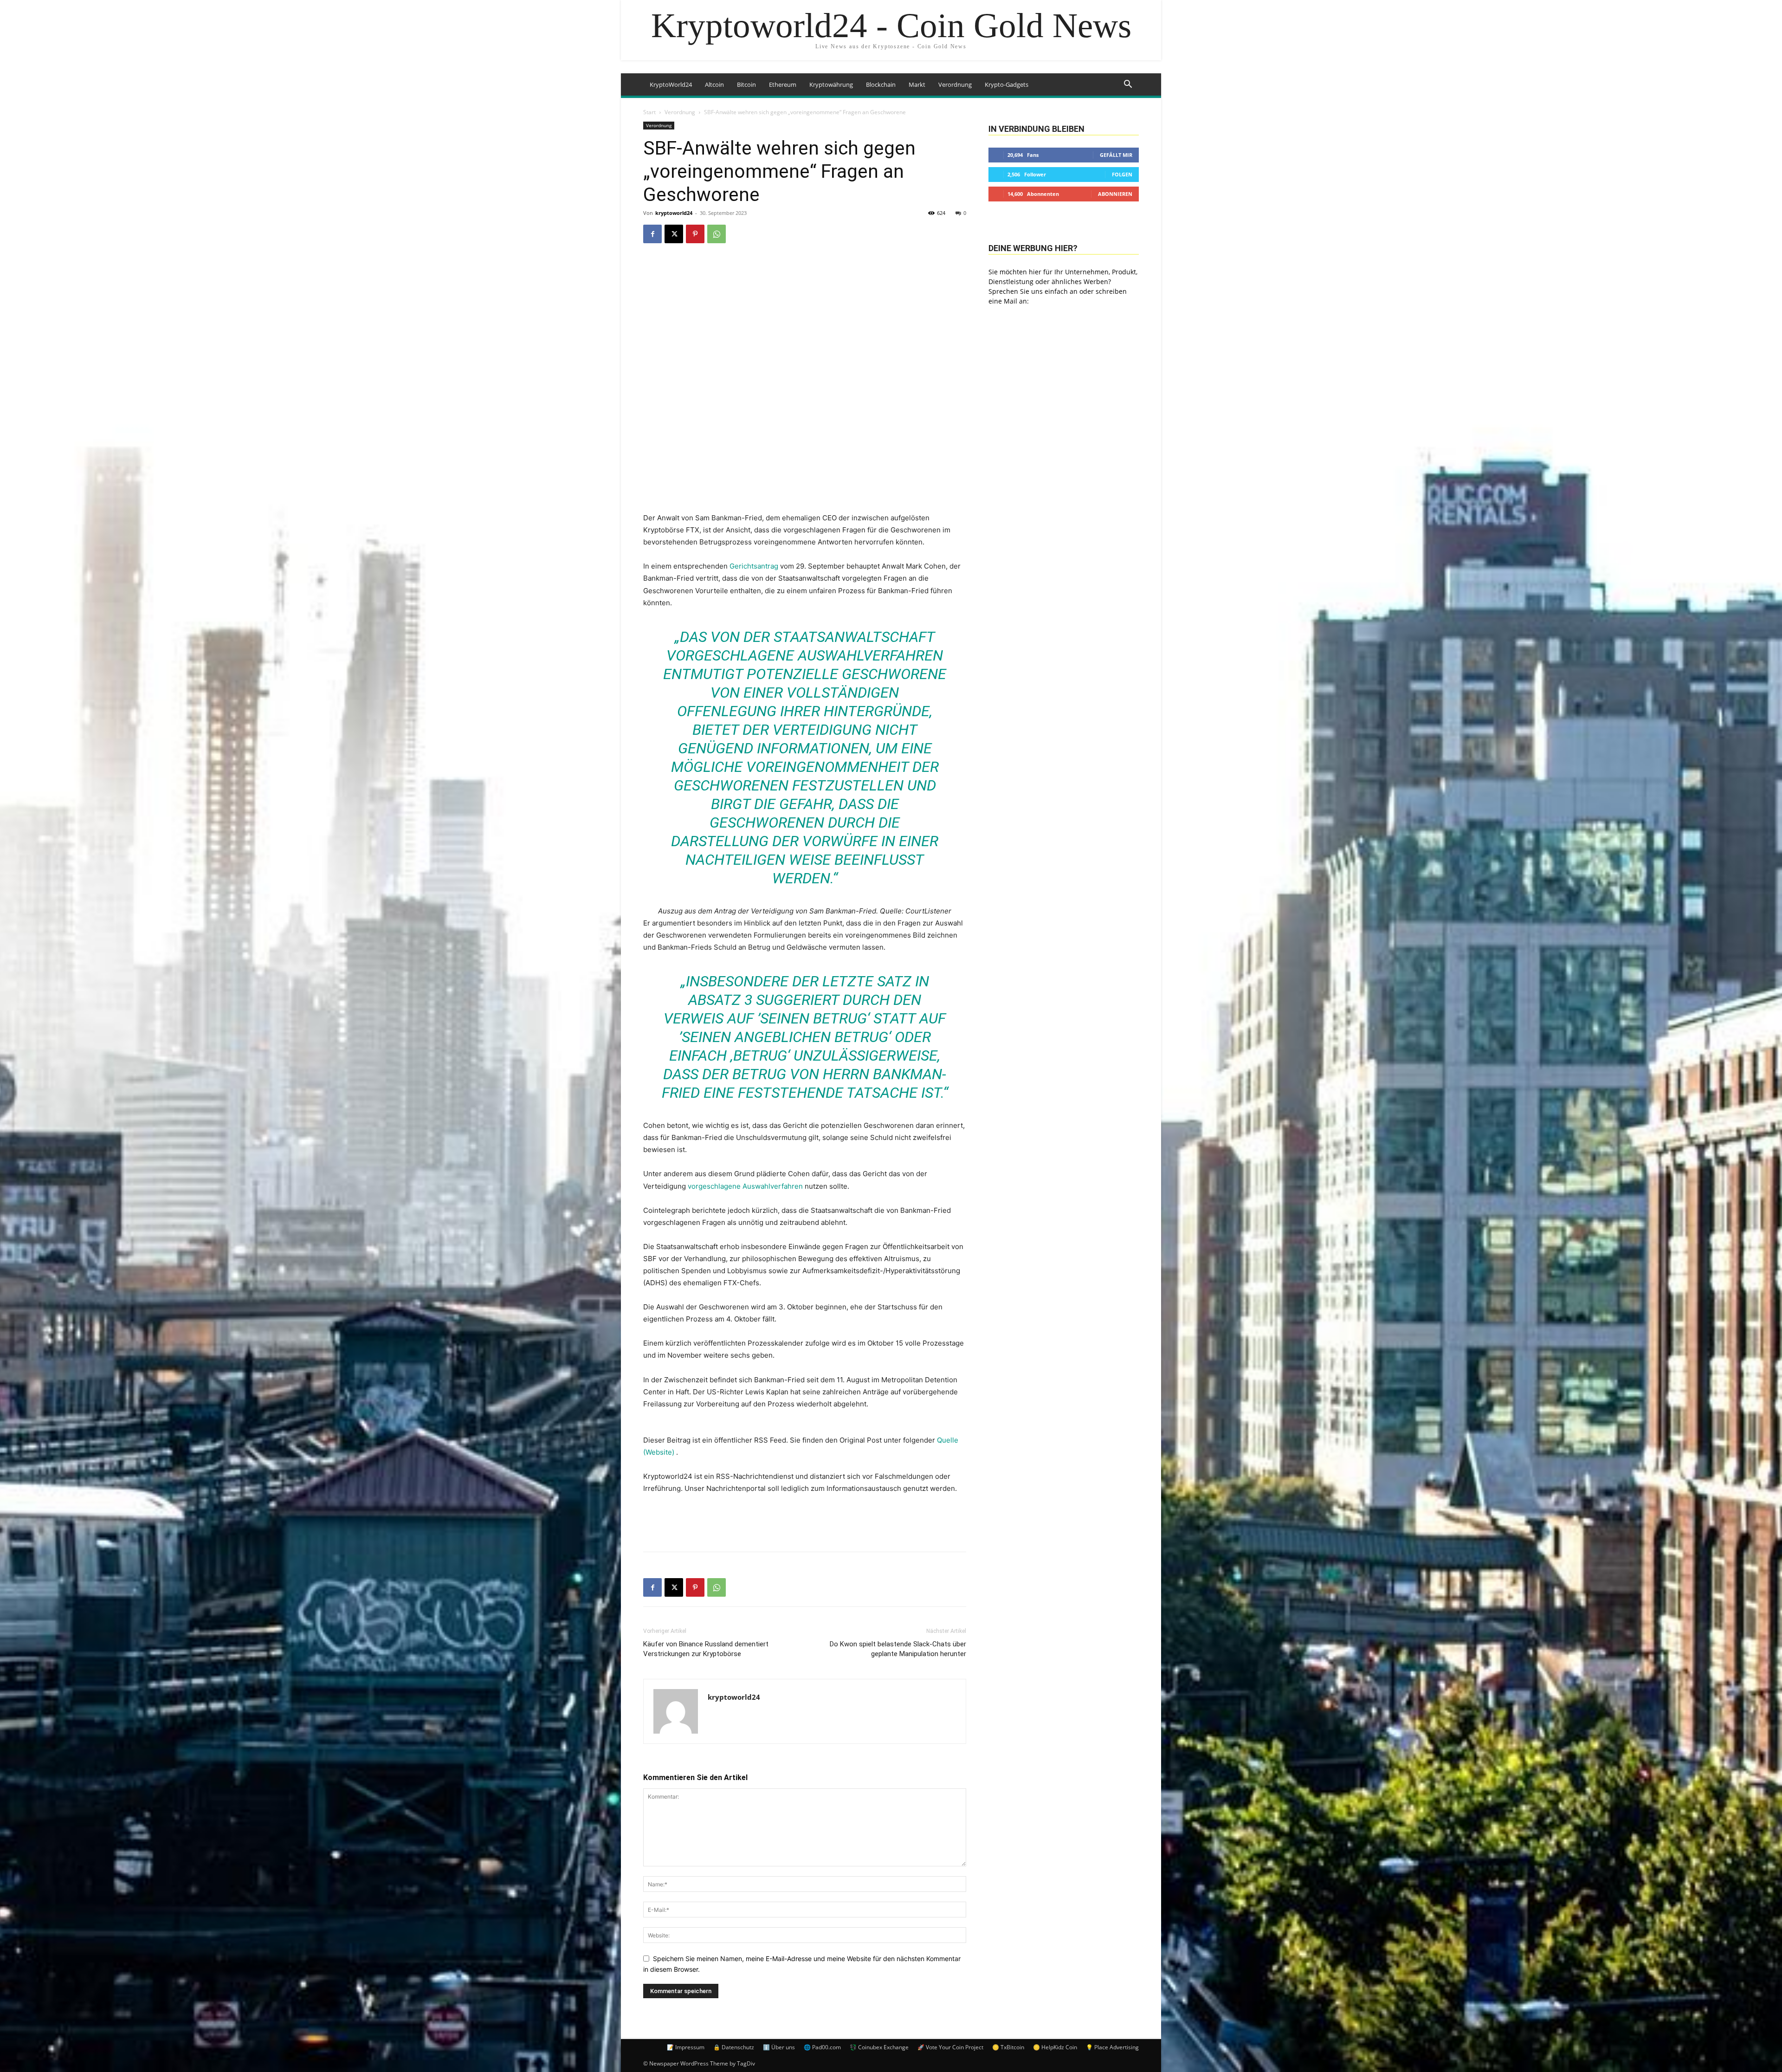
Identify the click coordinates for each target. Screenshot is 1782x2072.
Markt (917, 84)
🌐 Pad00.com (822, 2047)
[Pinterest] (695, 234)
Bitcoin (746, 84)
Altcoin (714, 84)
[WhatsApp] (717, 234)
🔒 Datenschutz (734, 2047)
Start (649, 112)
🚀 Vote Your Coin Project (950, 2047)
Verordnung (955, 84)
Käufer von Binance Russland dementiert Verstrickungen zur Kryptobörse (706, 1649)
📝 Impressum (686, 2047)
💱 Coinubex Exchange (879, 2047)
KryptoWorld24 (671, 84)
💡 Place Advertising (1112, 2047)
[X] (674, 234)
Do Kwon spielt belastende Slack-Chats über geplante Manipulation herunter (898, 1649)
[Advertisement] (805, 1521)
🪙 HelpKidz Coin (1055, 2047)
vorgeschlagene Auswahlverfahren (745, 1186)
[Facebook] (652, 234)
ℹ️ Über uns (779, 2047)
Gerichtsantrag (754, 566)
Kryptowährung (831, 84)
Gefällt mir (1116, 155)
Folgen (1122, 174)
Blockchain (881, 84)
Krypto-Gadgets (1007, 84)
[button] (1128, 85)
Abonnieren (1115, 194)
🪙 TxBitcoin (1008, 2047)
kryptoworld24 (674, 213)
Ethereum (783, 84)
